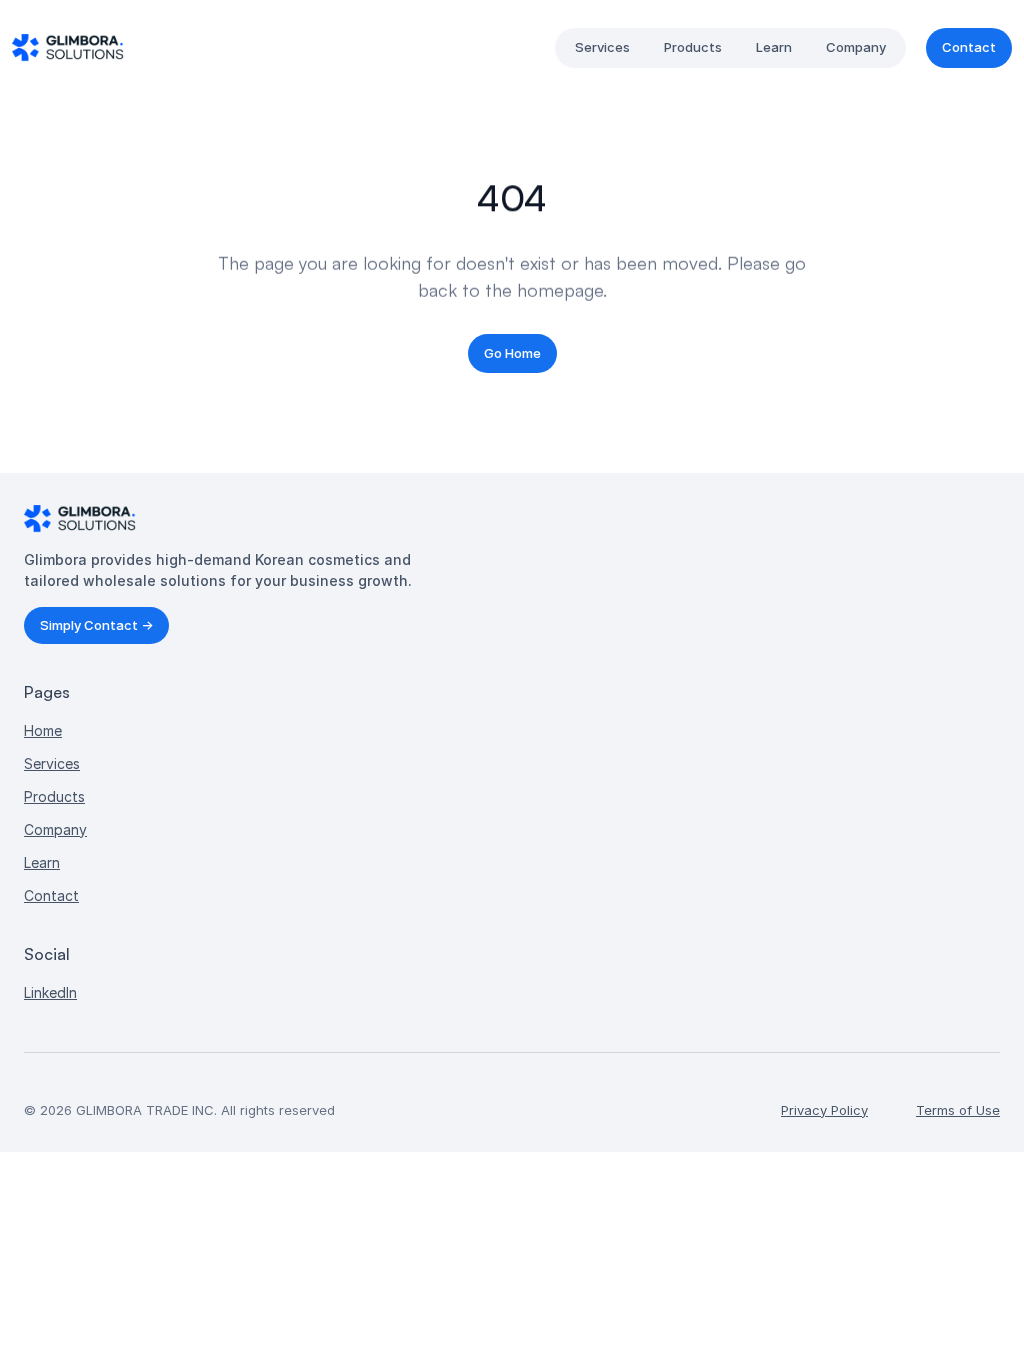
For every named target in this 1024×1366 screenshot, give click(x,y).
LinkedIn (50, 992)
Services (52, 763)
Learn (42, 862)
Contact (51, 895)
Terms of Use (958, 1110)
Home (43, 730)
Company (55, 829)
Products (54, 796)
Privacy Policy (824, 1110)
